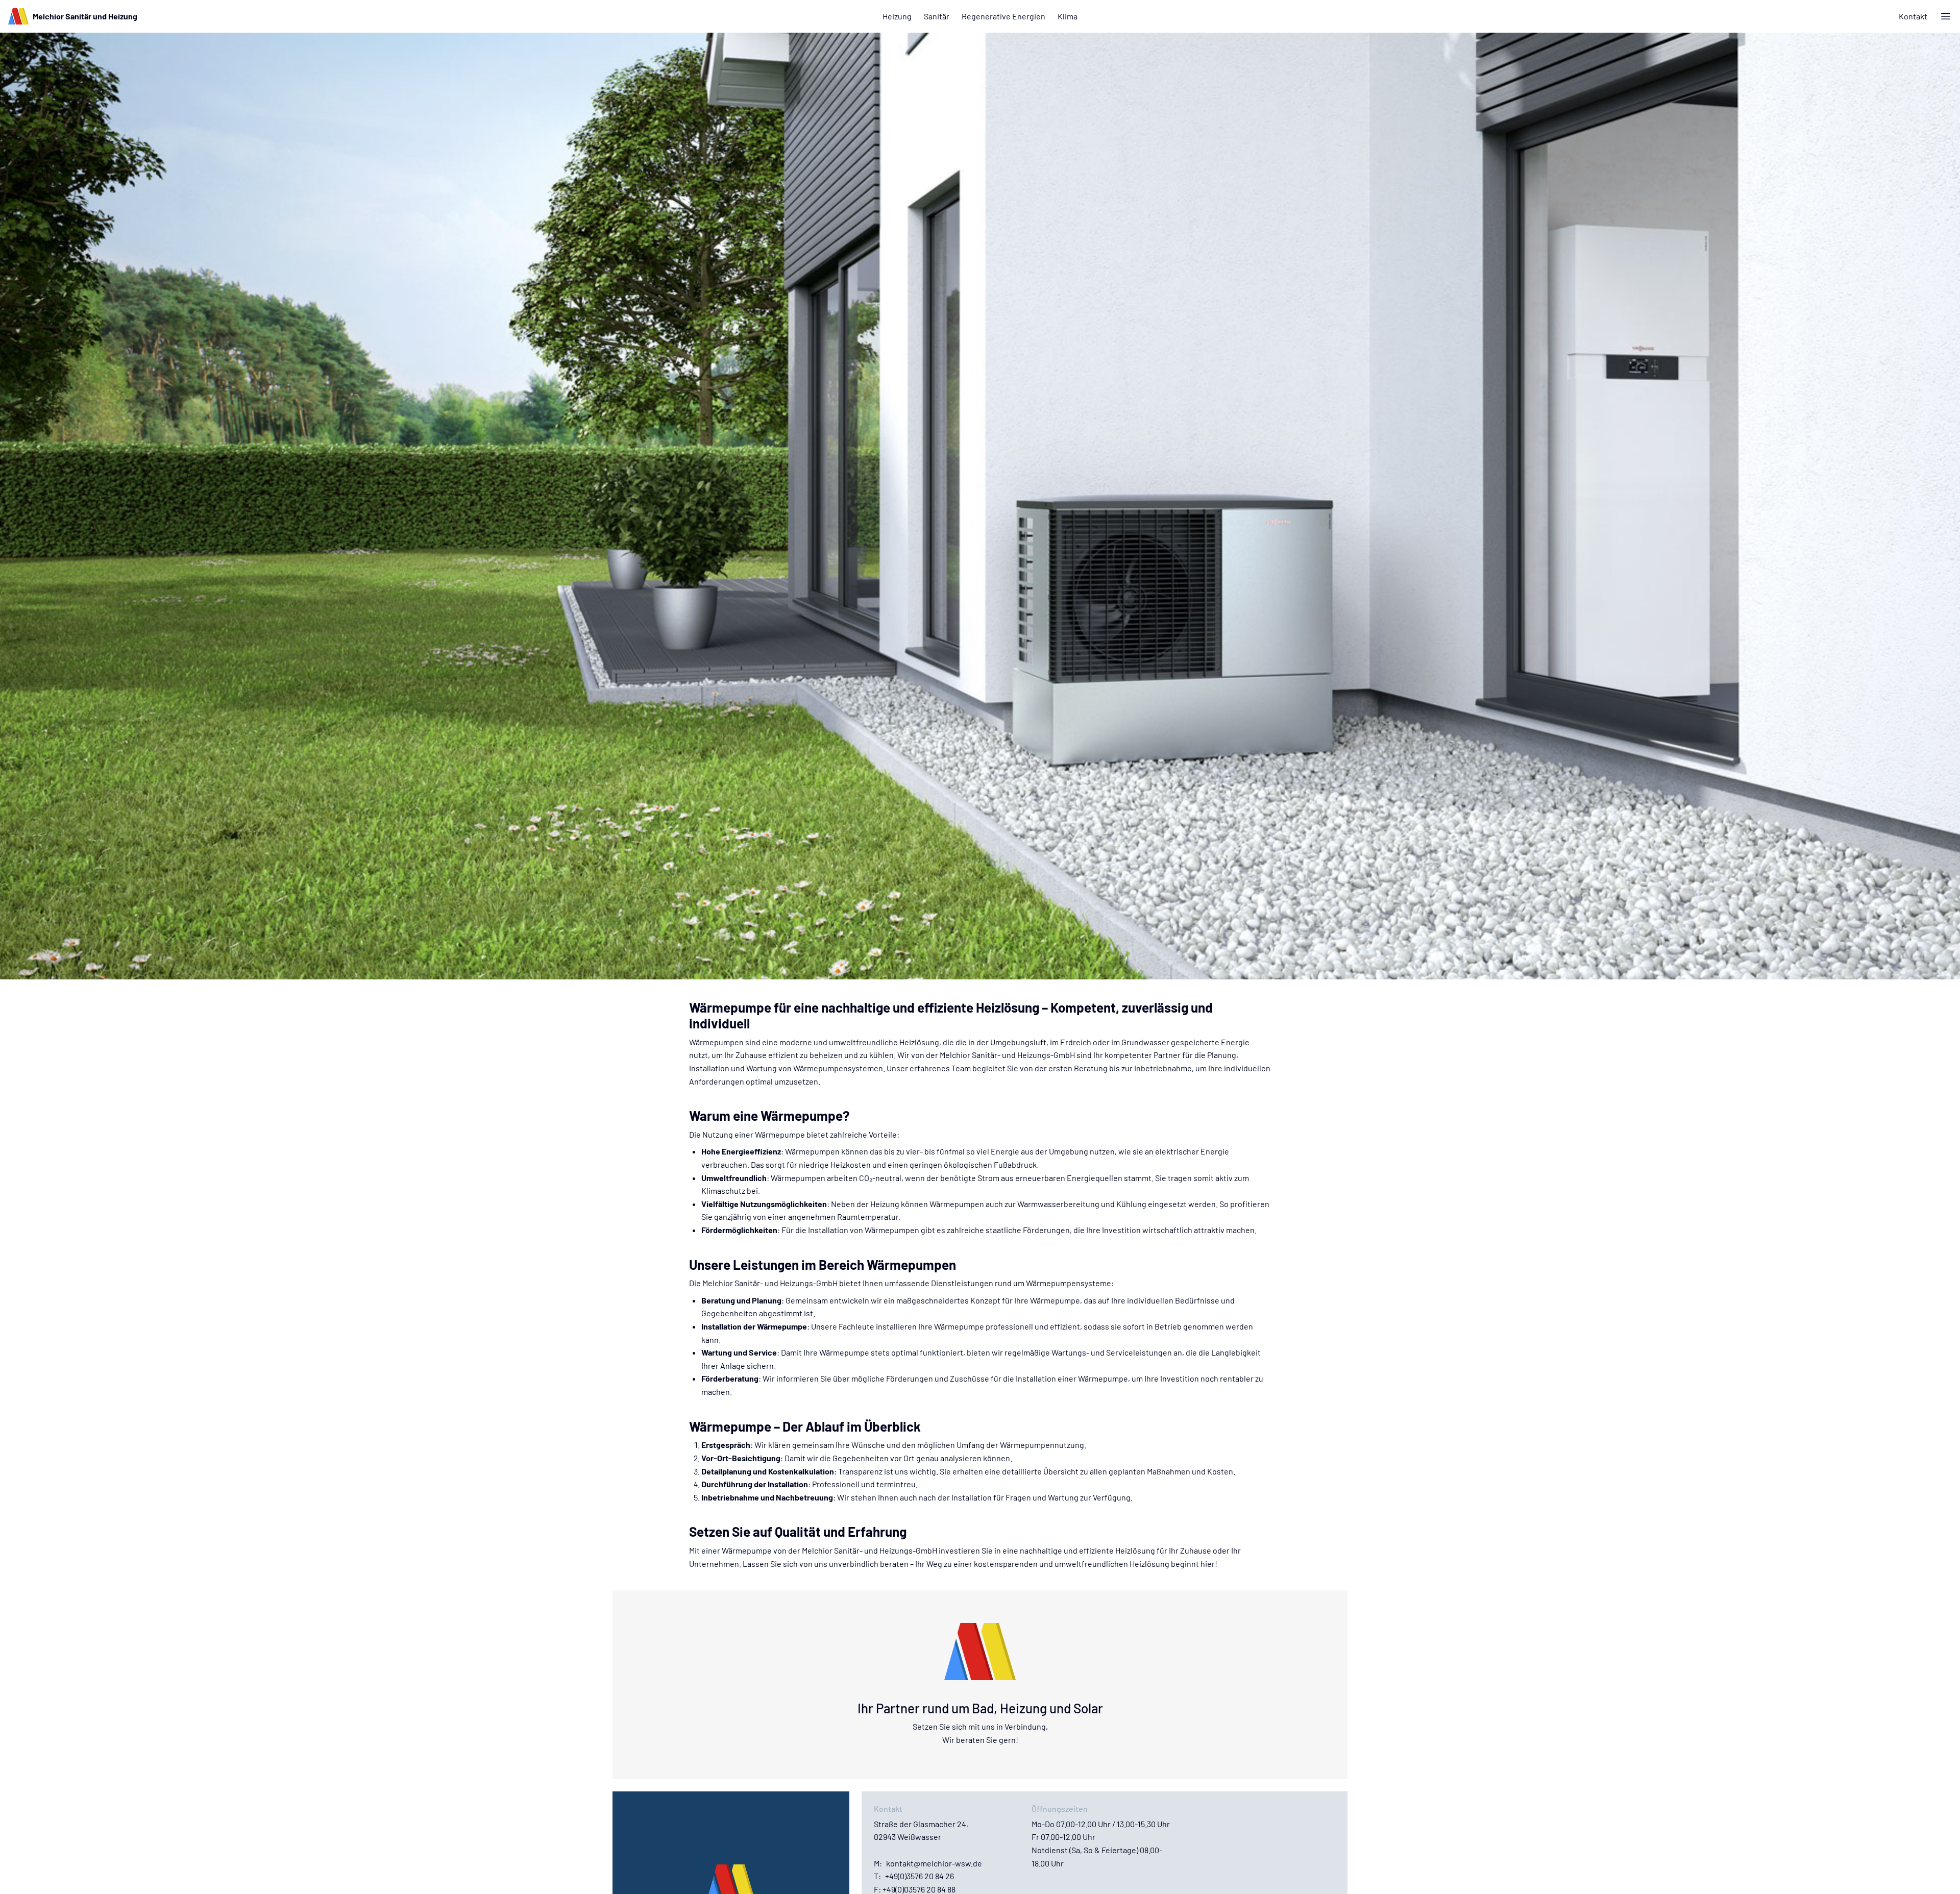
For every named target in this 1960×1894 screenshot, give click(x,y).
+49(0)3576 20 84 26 (920, 1876)
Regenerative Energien (1003, 16)
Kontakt (1913, 16)
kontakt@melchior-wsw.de (934, 1863)
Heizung (897, 16)
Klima (1068, 16)
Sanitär (937, 16)
